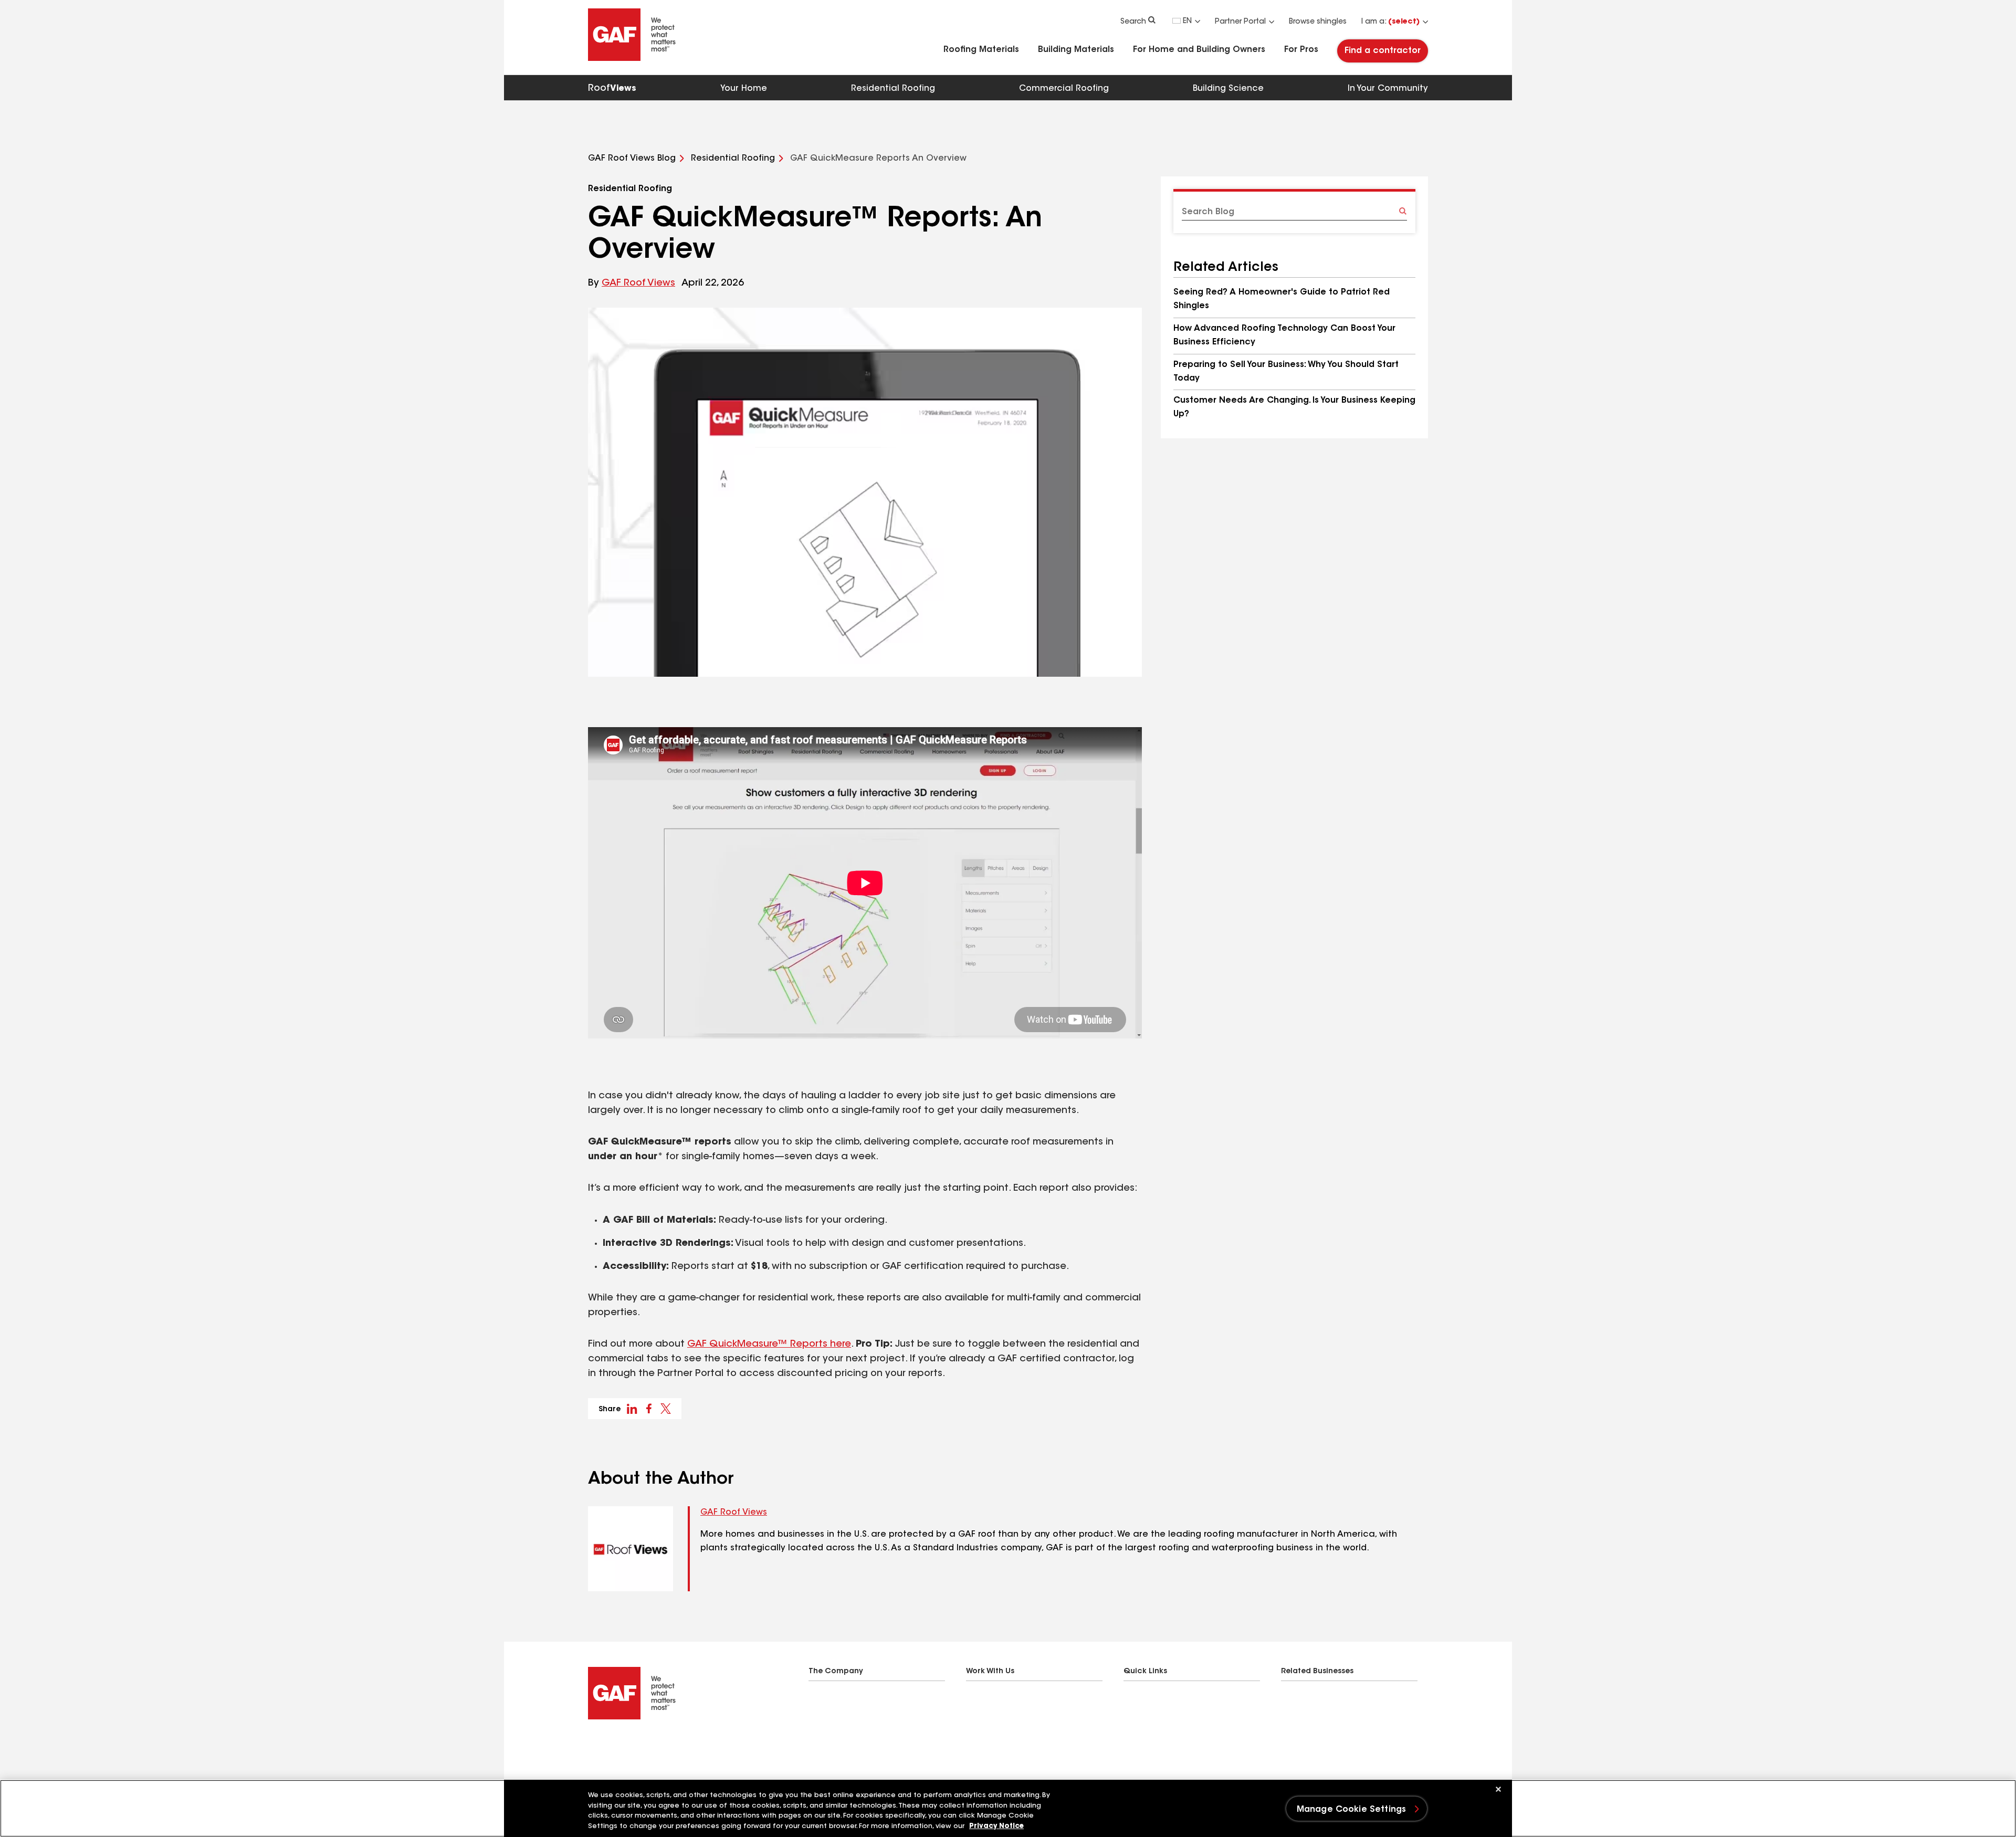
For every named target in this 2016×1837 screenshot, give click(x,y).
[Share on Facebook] (649, 1409)
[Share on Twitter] (666, 1409)
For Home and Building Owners (1199, 50)
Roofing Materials (981, 50)
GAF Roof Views (638, 284)
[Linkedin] (613, 1746)
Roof (612, 89)
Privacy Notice (996, 1826)
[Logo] (632, 59)
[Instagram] (634, 1746)
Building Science (1228, 89)
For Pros (1301, 50)
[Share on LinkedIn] (632, 1409)
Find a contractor (1383, 51)
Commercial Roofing (1064, 89)
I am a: (1390, 22)
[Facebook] (592, 1746)
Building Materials (1076, 50)
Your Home (744, 89)
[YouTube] (655, 1746)
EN (1187, 22)
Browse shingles (1318, 22)
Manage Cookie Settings (1352, 1810)
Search (1133, 22)
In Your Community (1388, 89)
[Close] (1498, 1789)
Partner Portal (1240, 22)
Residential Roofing (893, 89)
